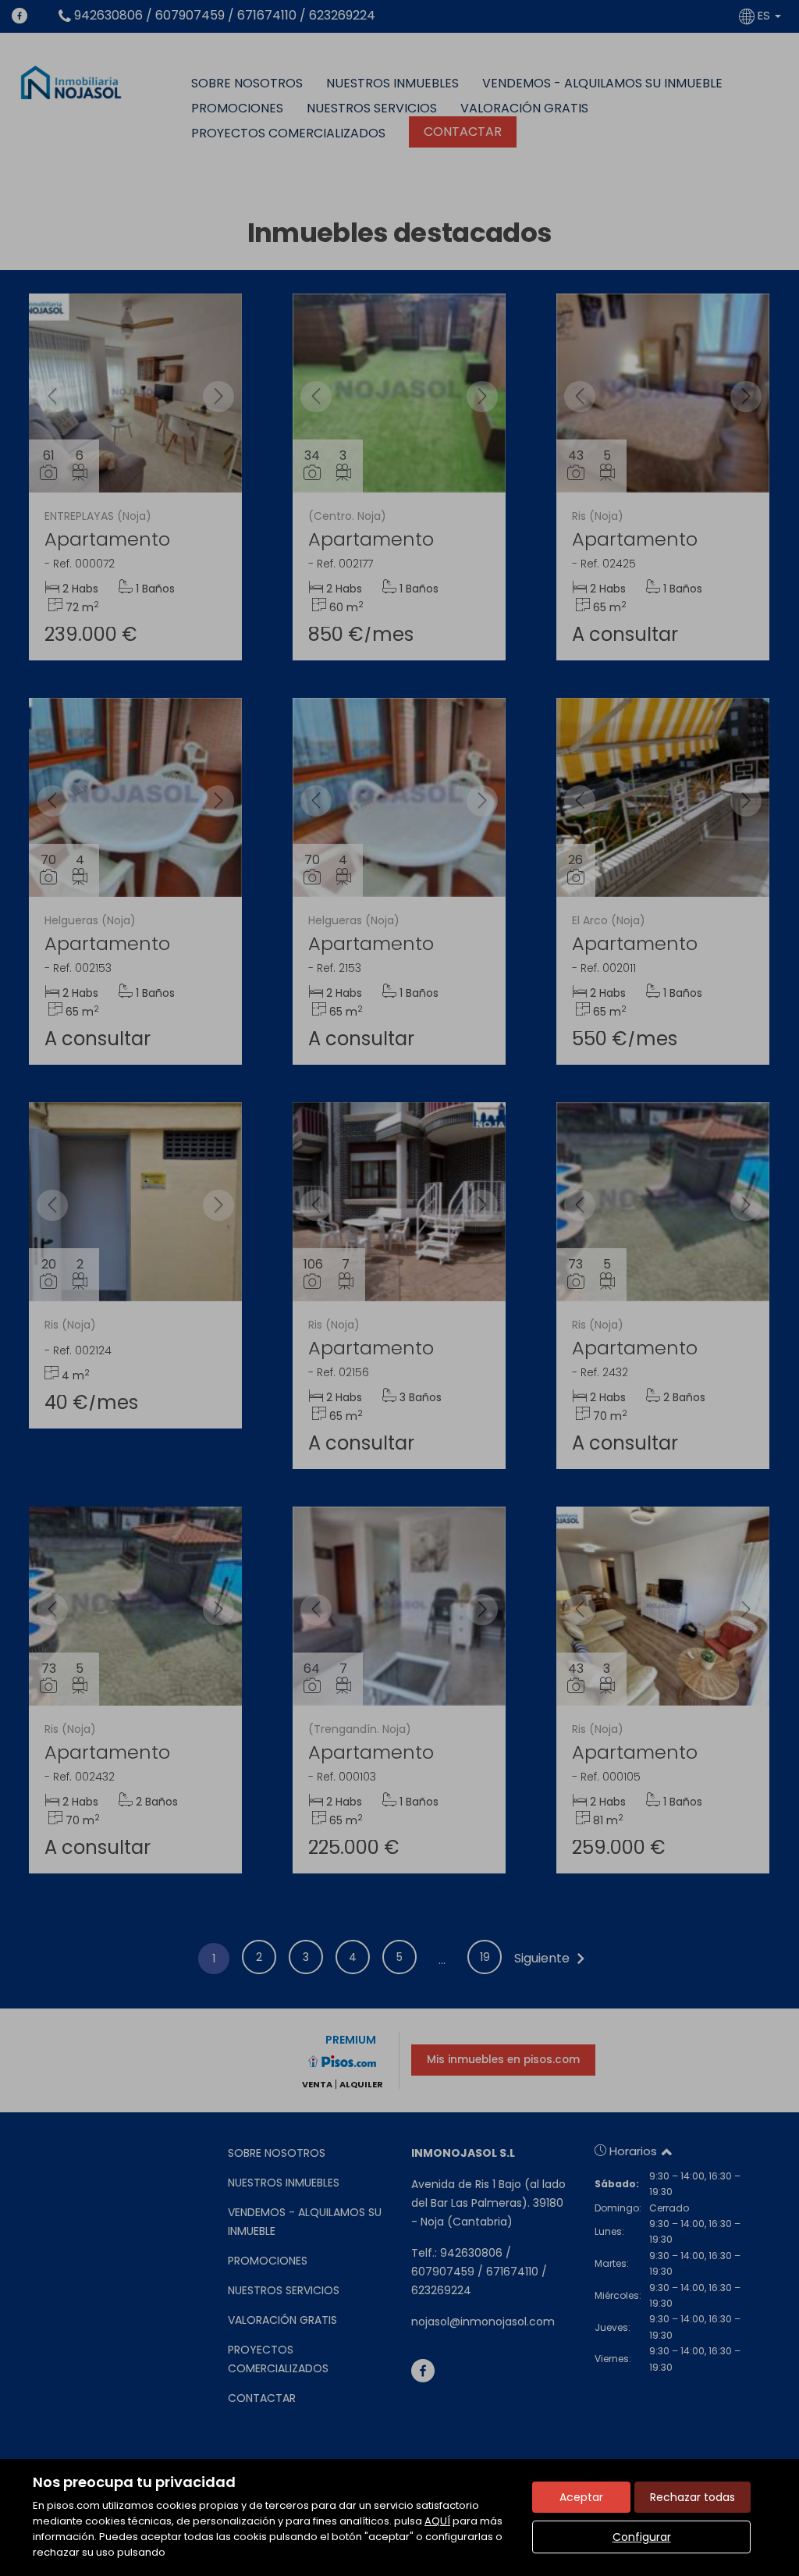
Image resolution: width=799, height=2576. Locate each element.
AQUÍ (437, 2521)
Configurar (642, 2537)
